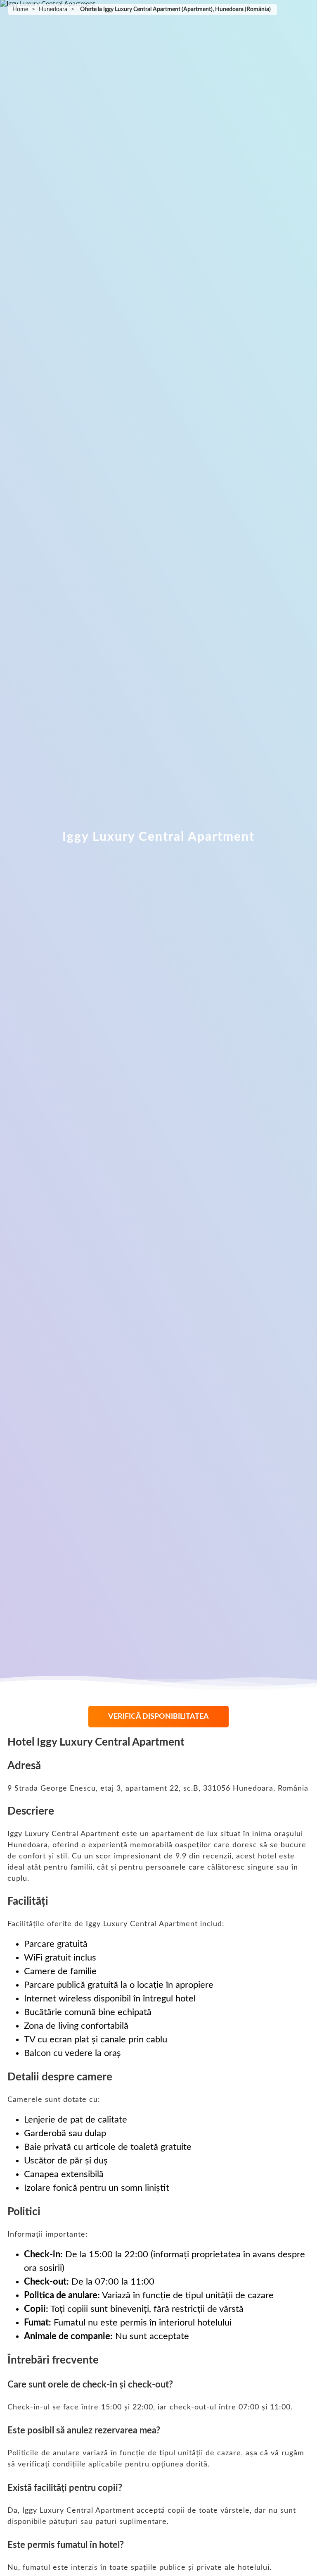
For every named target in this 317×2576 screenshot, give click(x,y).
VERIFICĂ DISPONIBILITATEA (158, 1717)
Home (20, 10)
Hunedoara (53, 10)
